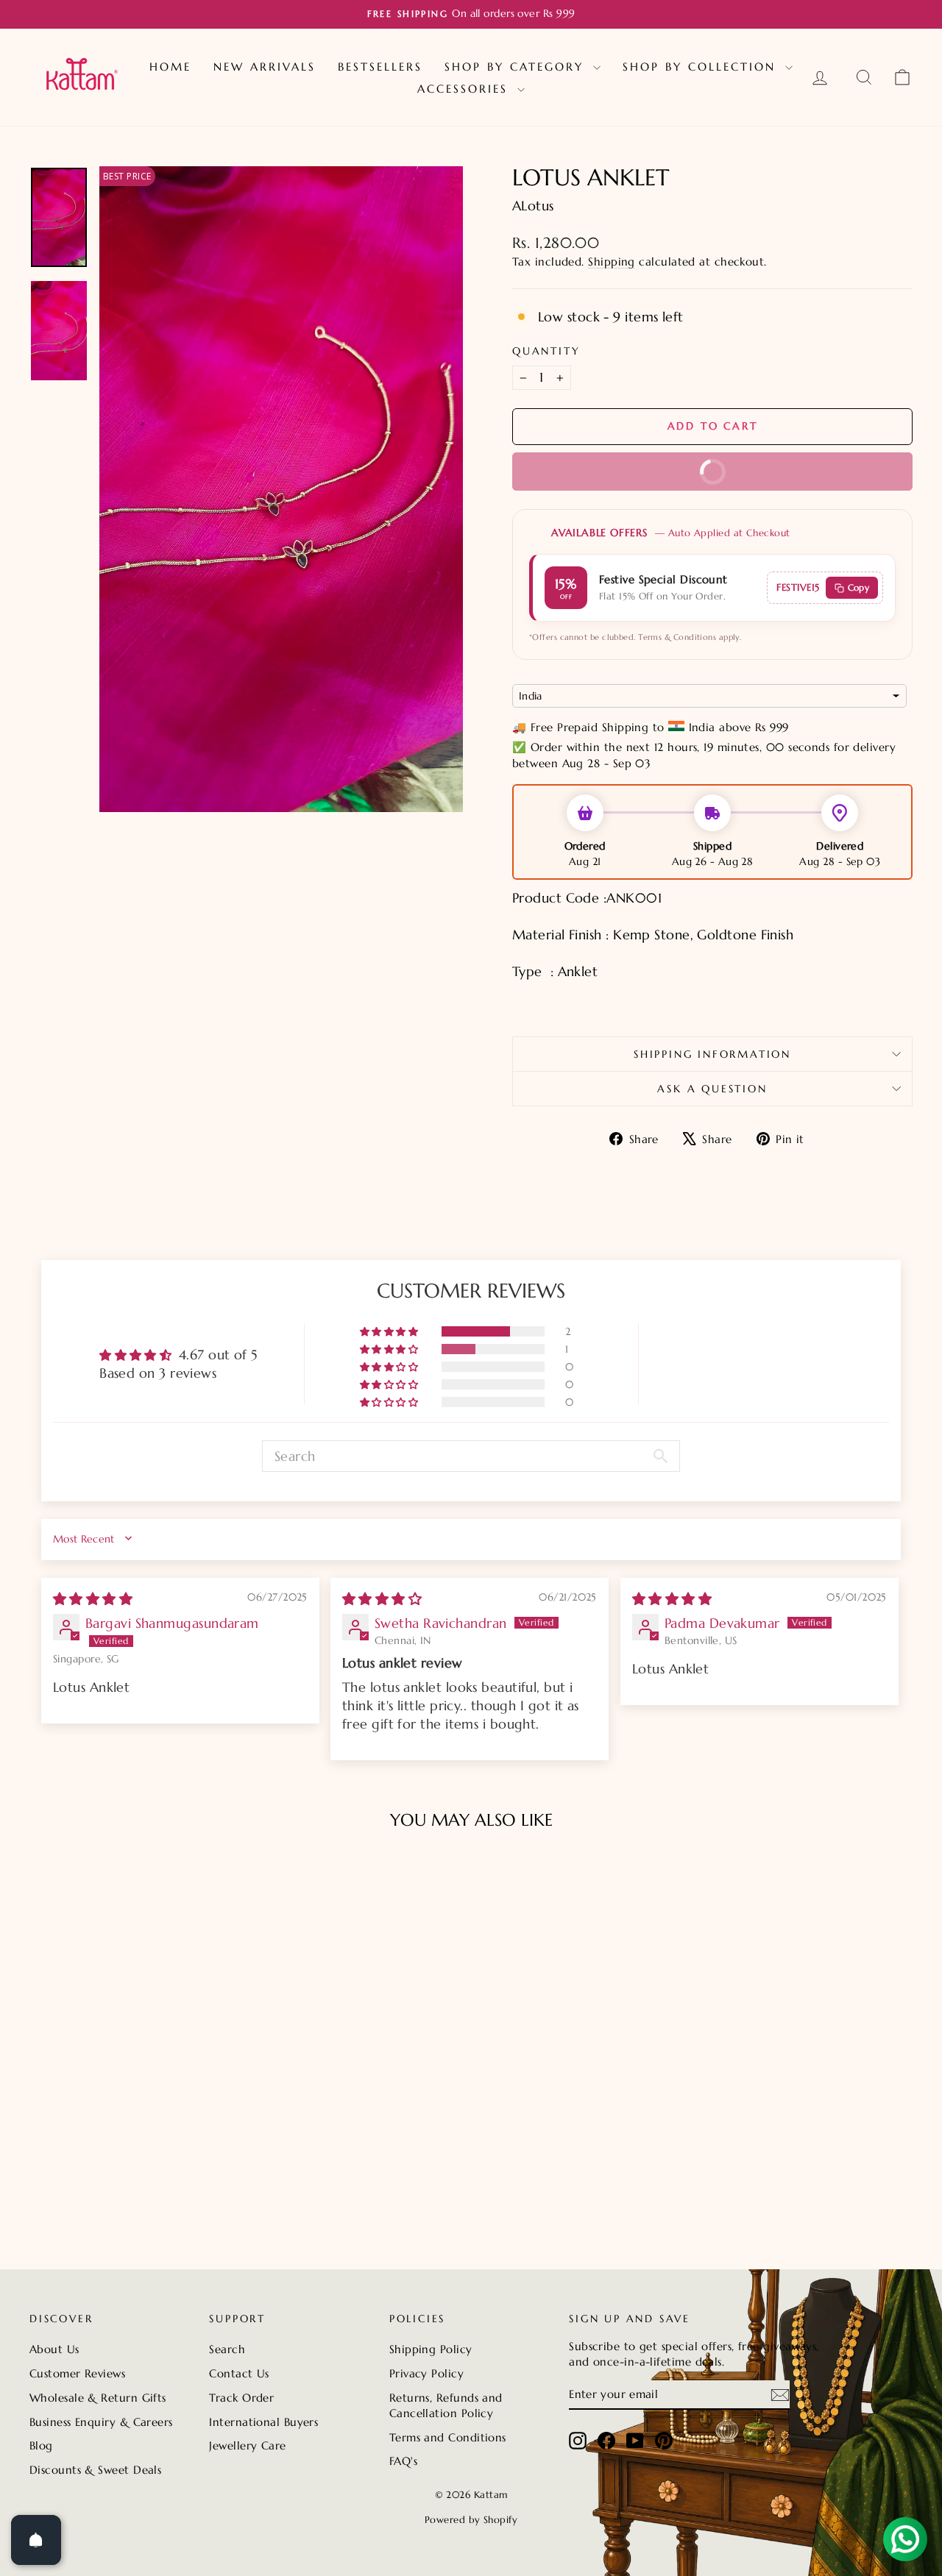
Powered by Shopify (471, 2520)
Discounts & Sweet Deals (95, 2470)
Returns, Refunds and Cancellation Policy (446, 2405)
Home (170, 67)
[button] (390, 1331)
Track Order (241, 2398)
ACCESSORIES (465, 89)
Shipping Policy (431, 2349)
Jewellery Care (247, 2445)
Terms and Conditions (448, 2437)
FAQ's (403, 2461)
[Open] (36, 2540)
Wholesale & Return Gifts (98, 2398)
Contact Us (239, 2373)
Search (227, 2349)
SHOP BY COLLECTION (702, 67)
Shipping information (712, 1054)
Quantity (546, 351)
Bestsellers (380, 67)
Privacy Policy (426, 2373)
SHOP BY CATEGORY (517, 67)
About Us (54, 2349)
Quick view (134, 2162)
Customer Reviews (77, 2373)
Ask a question (712, 1089)
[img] (93, 1599)
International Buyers (263, 2422)
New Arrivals (265, 67)
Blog (41, 2445)
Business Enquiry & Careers (101, 2422)
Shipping (612, 261)
